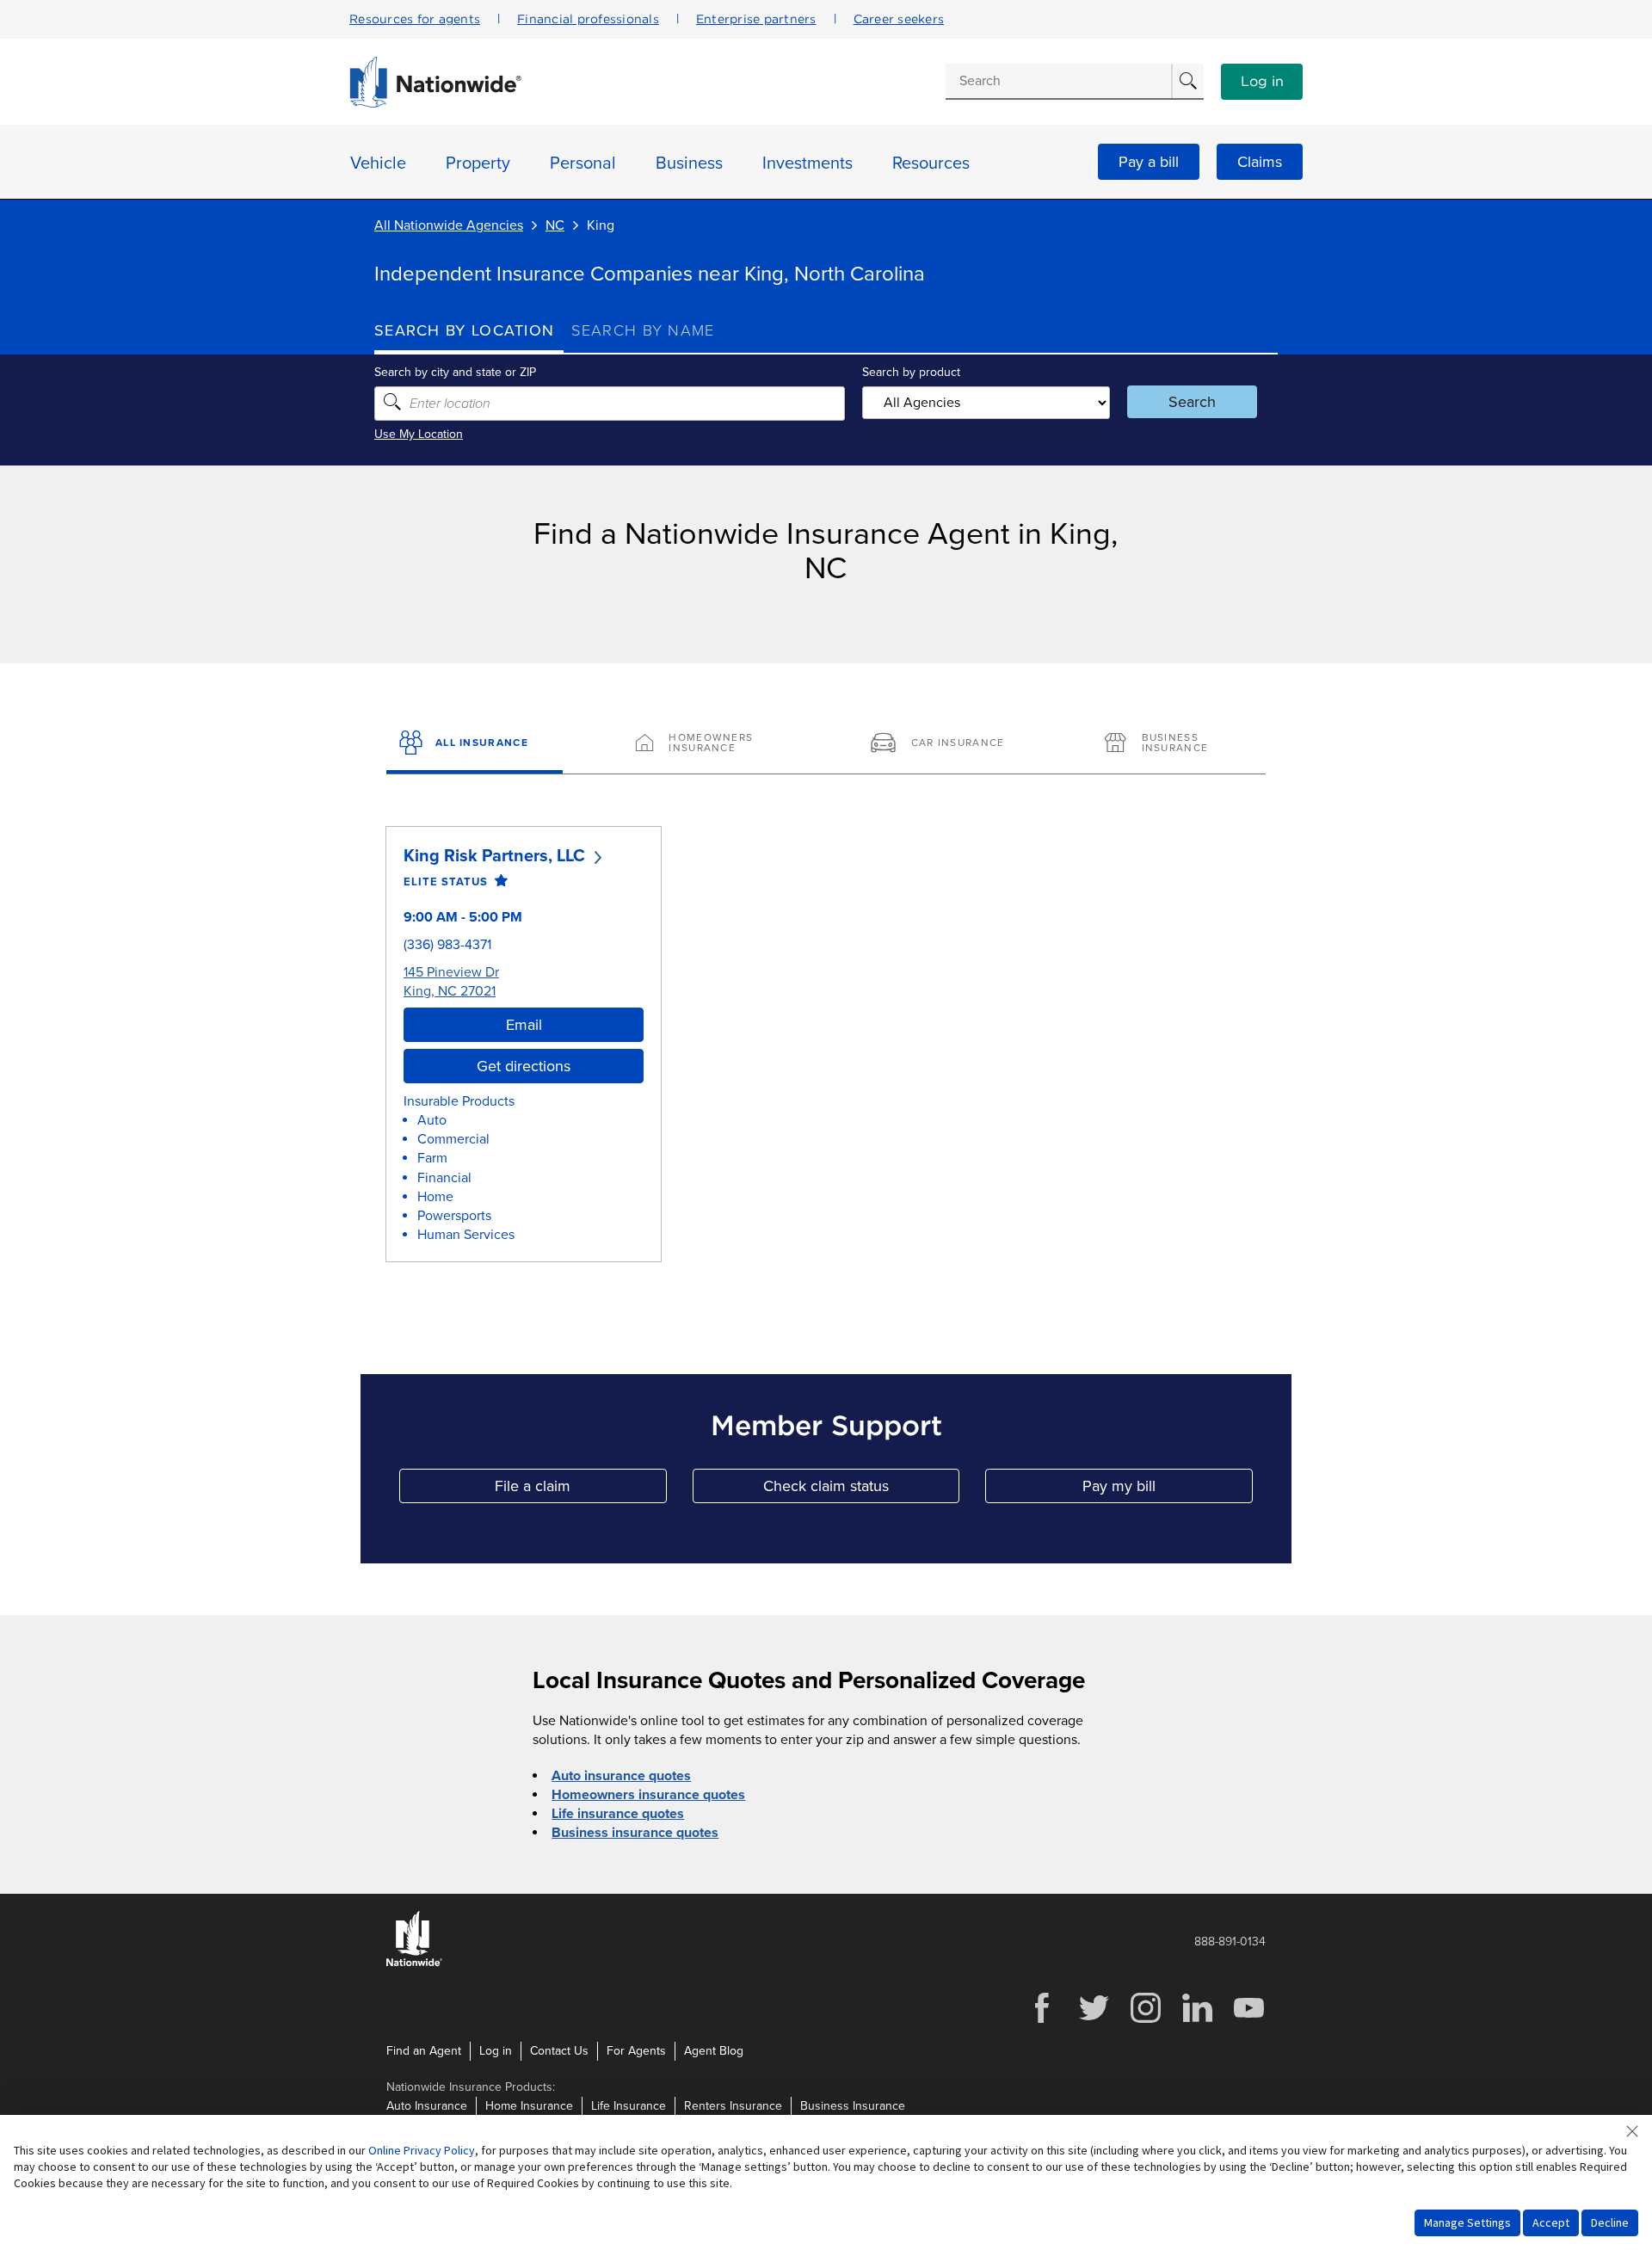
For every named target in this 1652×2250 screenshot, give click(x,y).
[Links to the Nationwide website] (414, 1963)
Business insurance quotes (635, 1833)
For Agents (636, 2051)
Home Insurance (529, 2106)
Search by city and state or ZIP (455, 372)
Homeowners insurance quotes (648, 1795)
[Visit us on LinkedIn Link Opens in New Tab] (1197, 2021)
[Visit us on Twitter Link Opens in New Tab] (1094, 2021)
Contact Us (559, 2051)
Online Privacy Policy (422, 2150)
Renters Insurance (733, 2106)
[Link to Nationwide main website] (435, 103)
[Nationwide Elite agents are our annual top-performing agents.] (498, 882)
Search (1192, 402)
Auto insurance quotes (621, 1776)
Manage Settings (1467, 2222)
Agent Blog (714, 2051)
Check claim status (861, 1490)
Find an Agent (424, 2051)
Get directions (524, 1066)
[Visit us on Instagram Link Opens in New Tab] (1145, 2021)
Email (524, 1025)
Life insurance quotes (618, 1814)
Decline (1610, 2222)
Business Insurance (853, 2106)
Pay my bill (1168, 1490)
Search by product (911, 372)
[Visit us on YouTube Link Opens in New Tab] (1248, 2021)
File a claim (580, 1490)
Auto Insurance (427, 2106)
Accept (1551, 2222)
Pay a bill (1149, 162)
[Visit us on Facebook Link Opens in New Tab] (1042, 2021)
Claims (1260, 162)
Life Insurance (629, 2106)
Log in (1262, 82)
